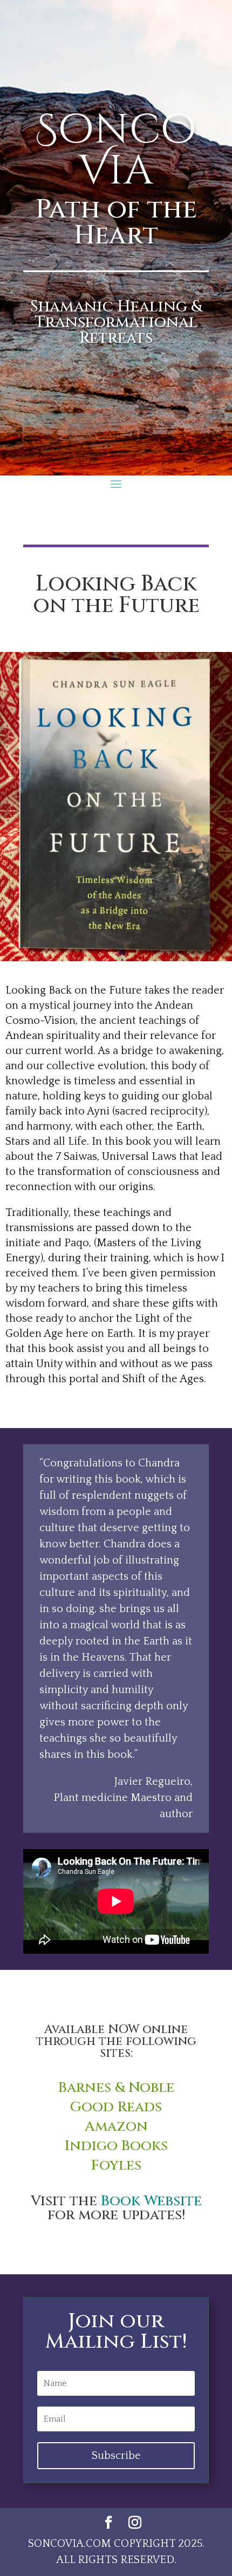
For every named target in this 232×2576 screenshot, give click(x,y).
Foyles (116, 2166)
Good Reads (116, 2107)
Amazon (116, 2127)
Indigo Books (116, 2146)
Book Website (151, 2201)
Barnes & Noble (116, 2088)
